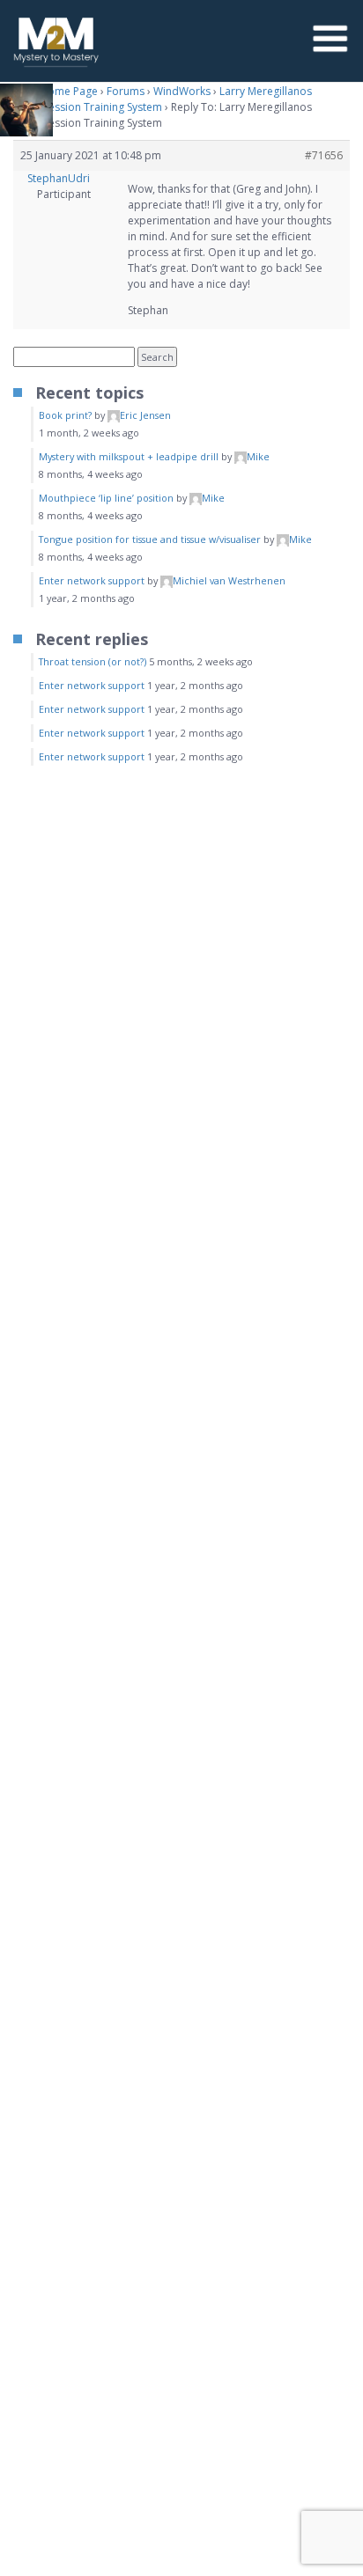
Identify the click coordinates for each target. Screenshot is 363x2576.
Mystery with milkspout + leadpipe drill (129, 456)
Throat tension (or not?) (93, 661)
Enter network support (92, 580)
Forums (126, 91)
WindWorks (182, 91)
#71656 (324, 155)
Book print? (65, 415)
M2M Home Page (56, 91)
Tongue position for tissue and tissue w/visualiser (150, 539)
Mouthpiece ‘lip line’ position (106, 498)
